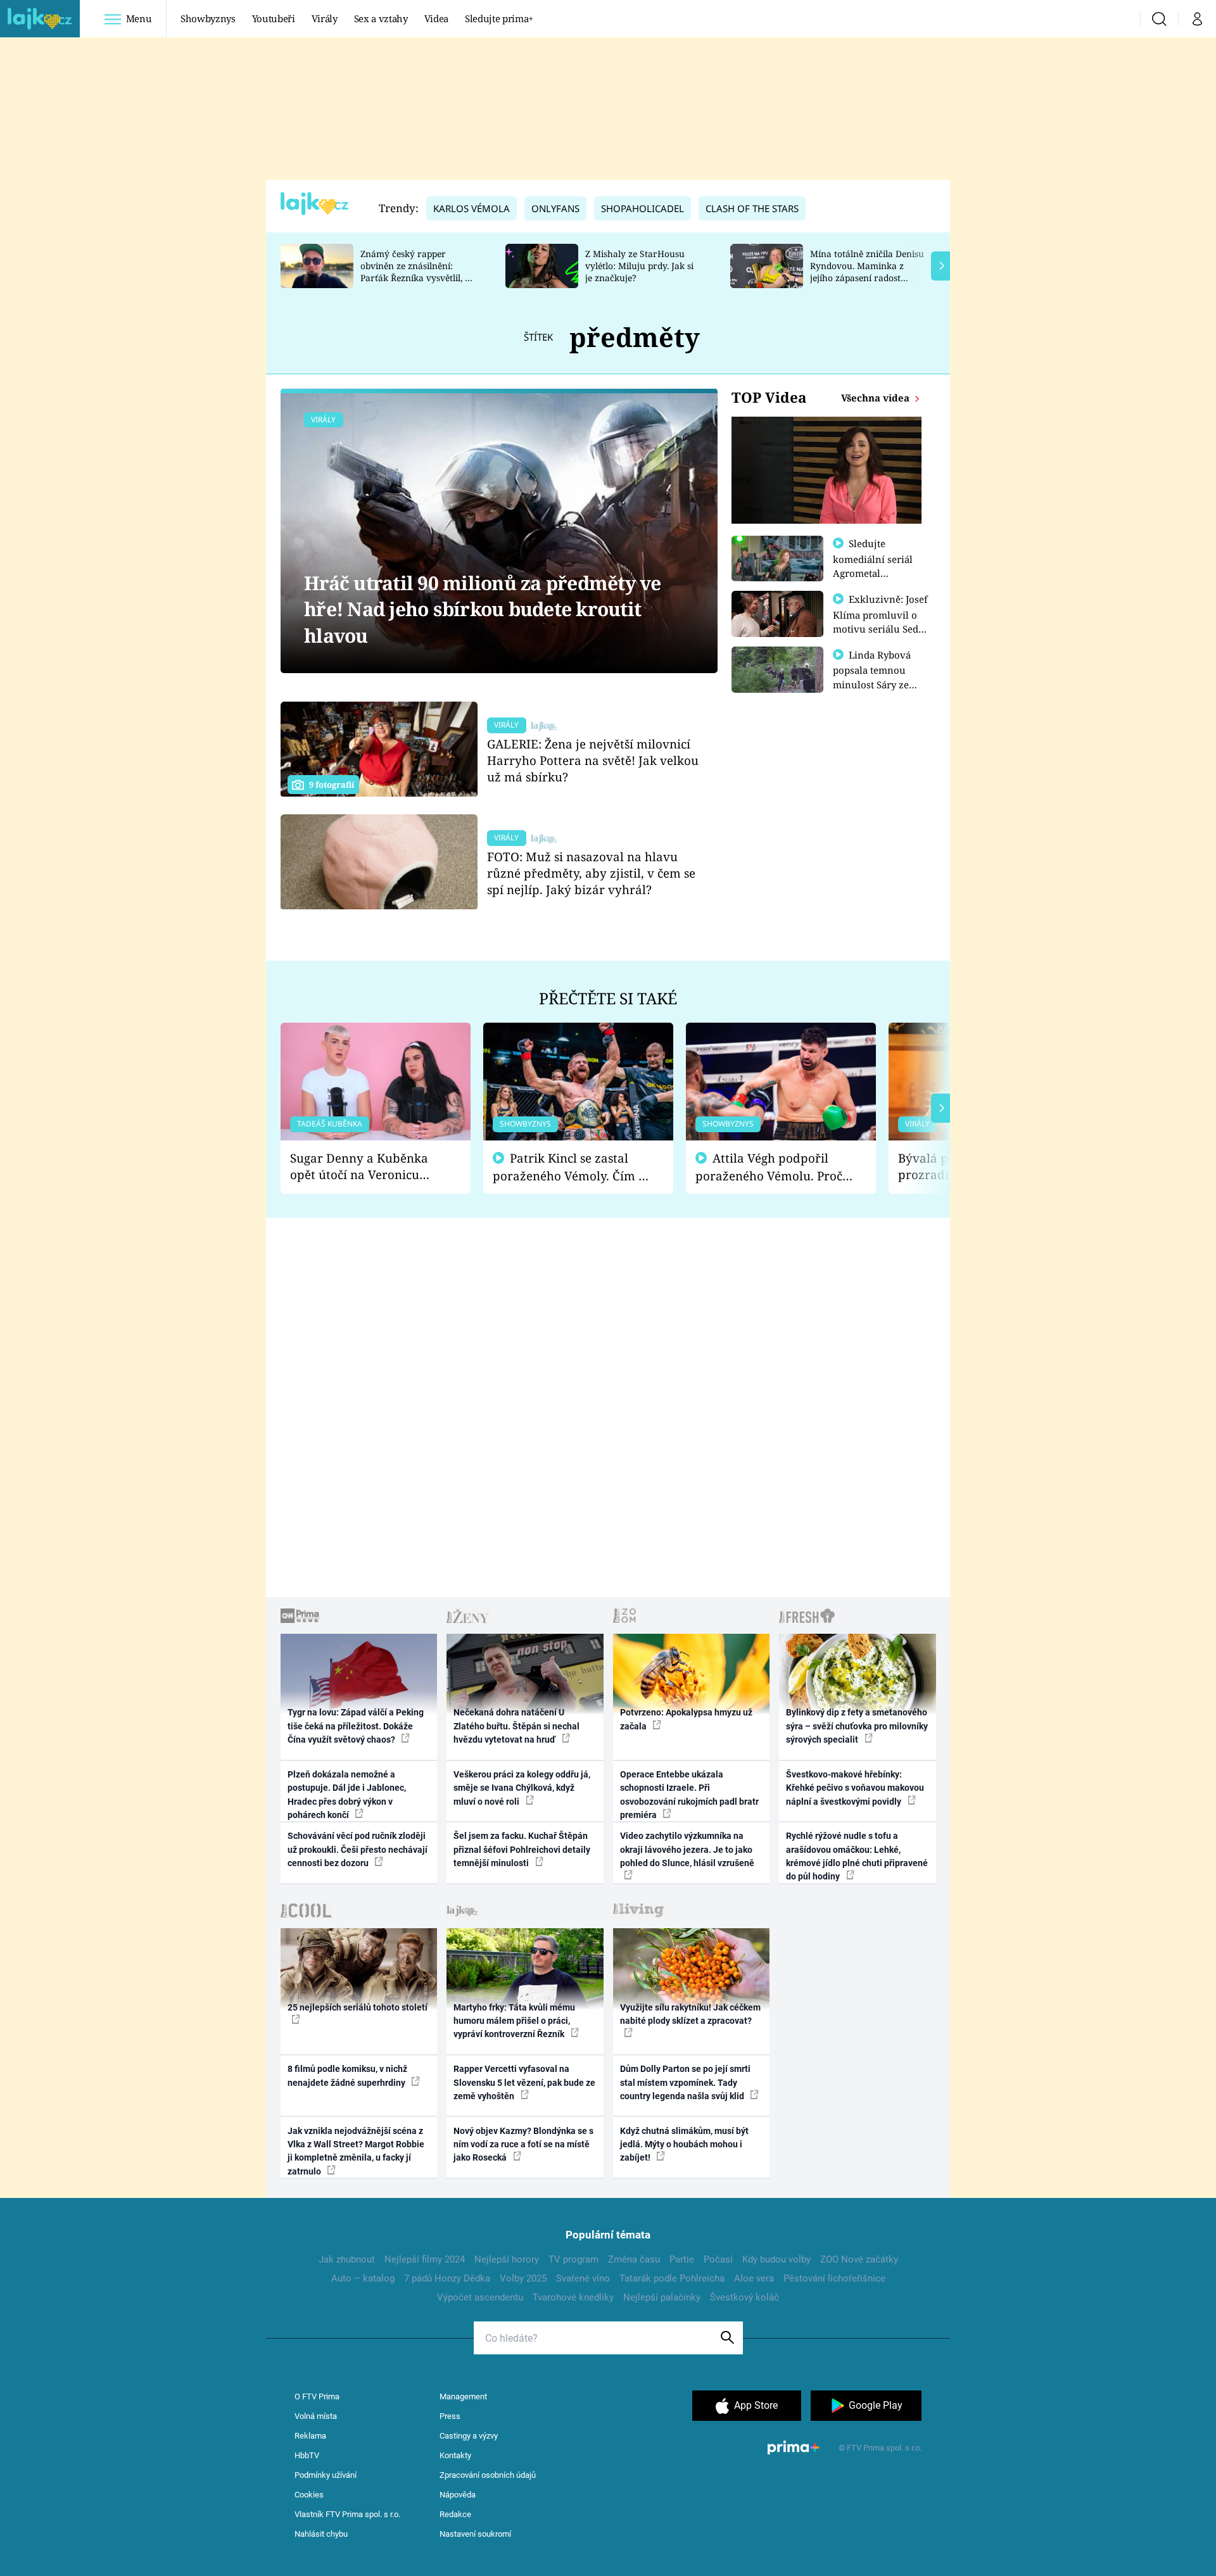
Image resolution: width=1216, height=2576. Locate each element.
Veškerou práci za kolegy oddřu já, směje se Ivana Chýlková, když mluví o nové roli (522, 1788)
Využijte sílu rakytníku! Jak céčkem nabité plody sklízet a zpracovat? (690, 2014)
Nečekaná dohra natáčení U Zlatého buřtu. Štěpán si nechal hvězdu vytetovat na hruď (516, 1726)
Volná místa (316, 2416)
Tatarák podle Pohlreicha (672, 2278)
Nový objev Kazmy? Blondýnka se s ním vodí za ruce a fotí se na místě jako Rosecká (523, 2144)
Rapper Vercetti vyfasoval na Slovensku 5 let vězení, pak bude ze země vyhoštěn (524, 2082)
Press (450, 2416)
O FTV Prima (317, 2396)
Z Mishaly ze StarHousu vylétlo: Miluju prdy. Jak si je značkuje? (639, 266)
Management (463, 2396)
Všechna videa (877, 398)
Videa (436, 18)
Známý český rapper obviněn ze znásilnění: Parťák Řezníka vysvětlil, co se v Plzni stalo (417, 271)
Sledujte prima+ (499, 18)
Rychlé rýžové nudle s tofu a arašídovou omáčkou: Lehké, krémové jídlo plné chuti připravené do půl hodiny (857, 1856)
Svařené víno (583, 2278)
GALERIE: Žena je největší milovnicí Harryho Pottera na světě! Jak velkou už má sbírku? (593, 760)
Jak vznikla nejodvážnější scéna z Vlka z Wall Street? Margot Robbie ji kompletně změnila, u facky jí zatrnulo (356, 2151)
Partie (682, 2259)
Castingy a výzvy (469, 2436)
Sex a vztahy (381, 18)
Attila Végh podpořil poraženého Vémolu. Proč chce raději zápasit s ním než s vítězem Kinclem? (769, 1167)
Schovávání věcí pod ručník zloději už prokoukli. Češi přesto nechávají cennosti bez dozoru (358, 1849)
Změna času (634, 2259)
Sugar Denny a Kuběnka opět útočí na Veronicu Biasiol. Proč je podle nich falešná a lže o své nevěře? (365, 1167)
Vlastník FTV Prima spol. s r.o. (347, 2514)
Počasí (718, 2259)
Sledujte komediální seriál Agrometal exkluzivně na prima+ (873, 572)
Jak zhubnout (347, 2259)
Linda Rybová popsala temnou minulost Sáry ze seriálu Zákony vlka (878, 677)
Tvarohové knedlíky (573, 2297)
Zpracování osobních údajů (488, 2475)
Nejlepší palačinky (662, 2297)
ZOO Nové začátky (859, 2259)
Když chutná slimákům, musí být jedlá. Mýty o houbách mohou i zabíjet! (684, 2144)
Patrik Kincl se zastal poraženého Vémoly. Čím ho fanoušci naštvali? (573, 1167)
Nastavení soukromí (475, 2534)
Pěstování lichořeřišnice (834, 2278)
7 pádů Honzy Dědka (447, 2278)
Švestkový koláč (744, 2297)
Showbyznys (208, 18)
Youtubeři (274, 18)
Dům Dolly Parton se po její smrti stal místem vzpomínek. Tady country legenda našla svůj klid (685, 2082)
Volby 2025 (523, 2278)
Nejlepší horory (507, 2259)
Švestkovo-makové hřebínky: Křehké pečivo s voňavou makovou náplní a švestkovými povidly (855, 1788)
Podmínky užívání (326, 2475)
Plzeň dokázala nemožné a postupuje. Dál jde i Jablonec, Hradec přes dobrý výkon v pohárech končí (347, 1795)
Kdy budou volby (776, 2259)
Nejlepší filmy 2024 (425, 2259)
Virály (325, 18)
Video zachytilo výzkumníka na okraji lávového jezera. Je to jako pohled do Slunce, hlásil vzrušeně (687, 1849)
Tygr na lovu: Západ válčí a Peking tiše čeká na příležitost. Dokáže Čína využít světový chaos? (356, 1726)
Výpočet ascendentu (480, 2297)
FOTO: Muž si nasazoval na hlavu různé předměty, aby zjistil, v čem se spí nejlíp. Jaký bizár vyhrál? (591, 873)
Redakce (455, 2514)
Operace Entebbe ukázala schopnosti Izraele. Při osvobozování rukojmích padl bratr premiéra (689, 1795)
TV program (573, 2259)
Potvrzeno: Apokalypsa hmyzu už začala (686, 1719)
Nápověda (458, 2495)
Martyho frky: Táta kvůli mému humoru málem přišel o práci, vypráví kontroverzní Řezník (514, 2021)
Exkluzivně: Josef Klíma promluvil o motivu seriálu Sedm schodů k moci (880, 621)
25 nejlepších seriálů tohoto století (358, 2007)
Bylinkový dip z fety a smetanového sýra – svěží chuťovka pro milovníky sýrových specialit (857, 1726)
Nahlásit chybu (321, 2534)
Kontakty (455, 2455)
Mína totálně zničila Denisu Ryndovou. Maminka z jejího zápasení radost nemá (867, 271)
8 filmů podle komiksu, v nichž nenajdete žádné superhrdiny (347, 2075)
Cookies (309, 2495)
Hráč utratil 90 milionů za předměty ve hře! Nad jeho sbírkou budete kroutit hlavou (483, 609)
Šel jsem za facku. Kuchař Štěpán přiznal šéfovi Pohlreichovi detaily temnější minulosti (522, 1849)
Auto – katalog (363, 2278)
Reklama (310, 2436)
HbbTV (307, 2455)
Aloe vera (754, 2278)
